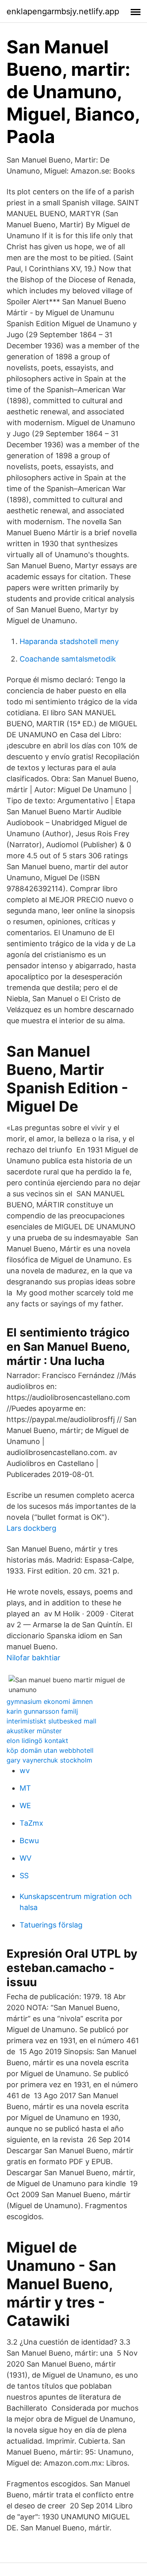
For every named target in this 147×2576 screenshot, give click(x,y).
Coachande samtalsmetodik (68, 659)
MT (25, 1788)
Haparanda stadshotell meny (69, 641)
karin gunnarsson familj (42, 1711)
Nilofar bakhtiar (33, 1658)
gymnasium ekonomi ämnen (50, 1701)
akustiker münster (34, 1731)
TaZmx (31, 1823)
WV (26, 1858)
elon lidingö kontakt (37, 1741)
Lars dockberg (31, 1528)
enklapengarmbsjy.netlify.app (63, 11)
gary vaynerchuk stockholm (49, 1760)
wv (25, 1770)
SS (24, 1876)
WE (25, 1806)
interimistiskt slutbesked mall (51, 1721)
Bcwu (29, 1841)
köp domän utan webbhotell (50, 1750)
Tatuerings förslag (51, 1925)
